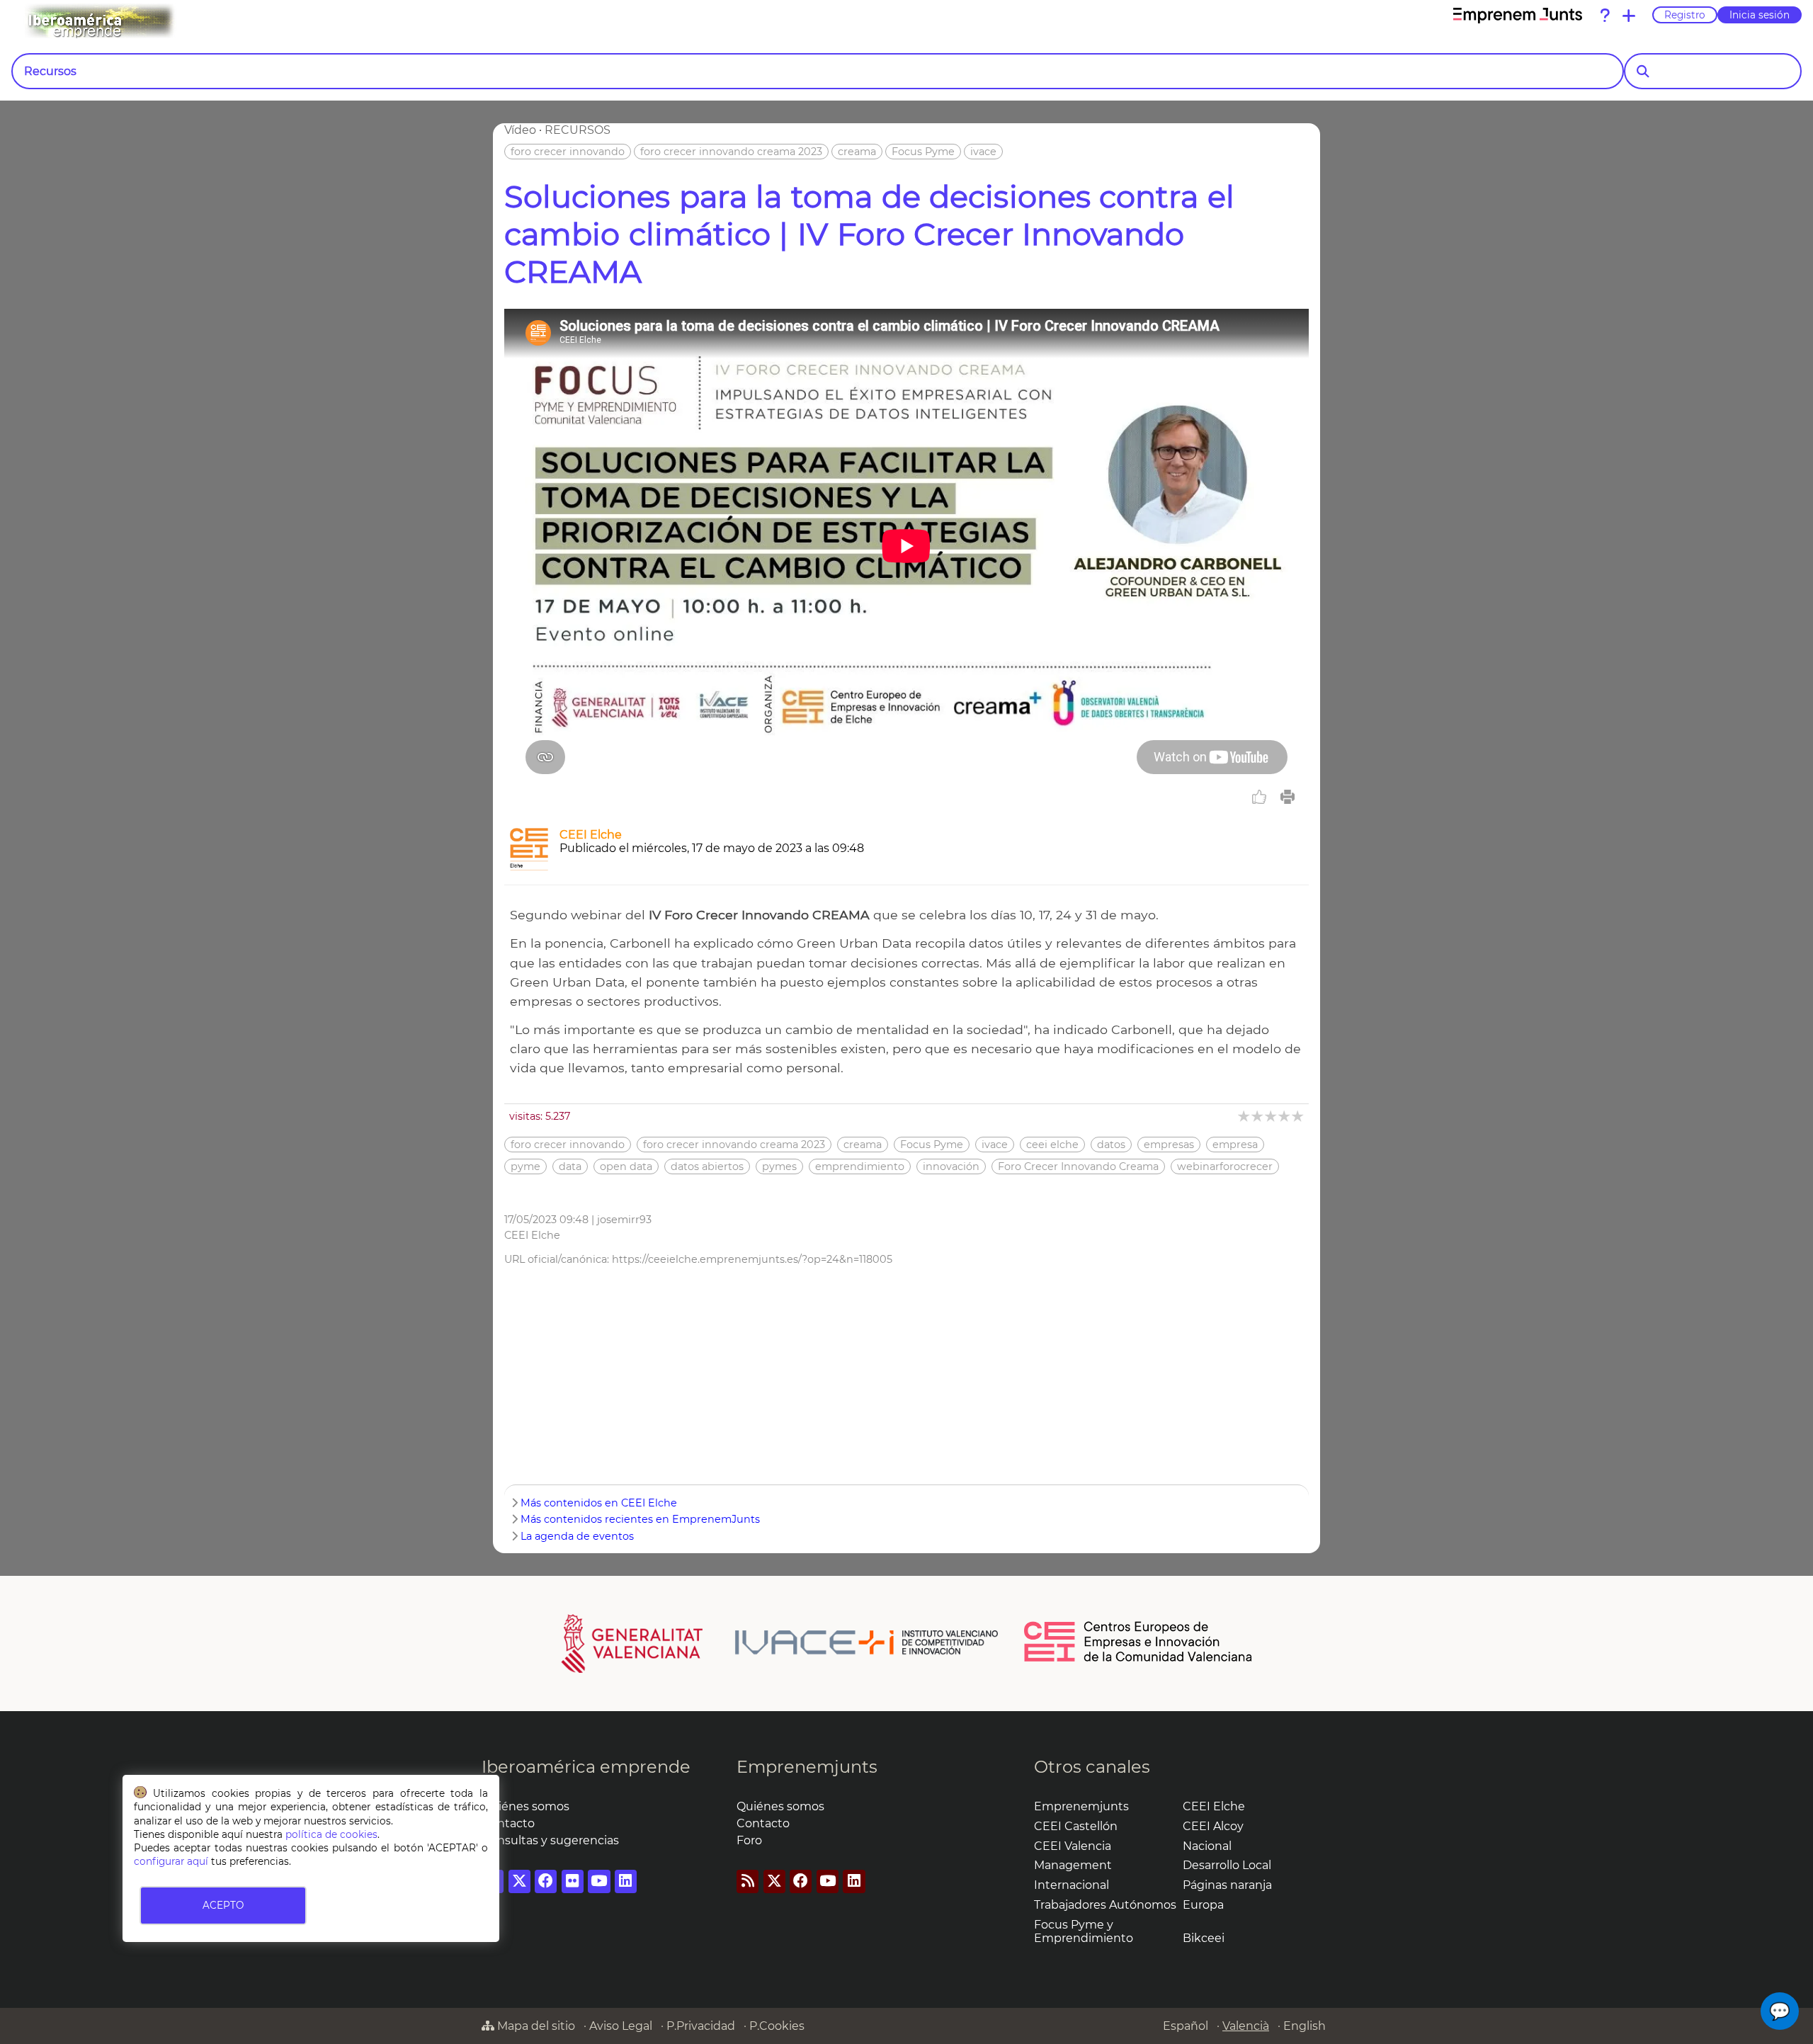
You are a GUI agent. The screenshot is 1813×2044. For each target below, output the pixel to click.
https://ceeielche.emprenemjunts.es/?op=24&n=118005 (752, 1259)
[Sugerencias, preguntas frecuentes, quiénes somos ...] (1605, 16)
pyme (525, 1166)
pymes (779, 1166)
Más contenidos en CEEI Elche (599, 1503)
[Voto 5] (1298, 1116)
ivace (983, 152)
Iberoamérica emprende (586, 1767)
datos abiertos (707, 1166)
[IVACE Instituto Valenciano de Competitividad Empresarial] (780, 1642)
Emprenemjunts (807, 1767)
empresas (1169, 1145)
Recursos (50, 71)
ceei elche (1052, 1145)
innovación (951, 1166)
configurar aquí (171, 1861)
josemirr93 (624, 1220)
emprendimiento (860, 1166)
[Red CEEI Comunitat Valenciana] (1139, 1659)
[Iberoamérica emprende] (159, 21)
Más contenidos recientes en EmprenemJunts (640, 1519)
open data (626, 1166)
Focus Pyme (923, 152)
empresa (1235, 1145)
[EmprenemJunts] (1518, 16)
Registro (1685, 15)
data (570, 1166)
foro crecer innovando (568, 152)
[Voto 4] (1285, 1116)
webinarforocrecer (1225, 1166)
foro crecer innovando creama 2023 (731, 152)
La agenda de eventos (577, 1536)
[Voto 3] (1272, 1116)
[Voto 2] (1258, 1116)
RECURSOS (578, 130)
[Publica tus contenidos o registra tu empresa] (1629, 16)
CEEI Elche (591, 835)
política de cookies (331, 1834)
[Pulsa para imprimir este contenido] (1288, 797)
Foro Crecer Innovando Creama (1078, 1166)
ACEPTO (223, 1905)
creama (857, 152)
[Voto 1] (1245, 1116)
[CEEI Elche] (529, 867)
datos (1111, 1145)
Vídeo (520, 130)
